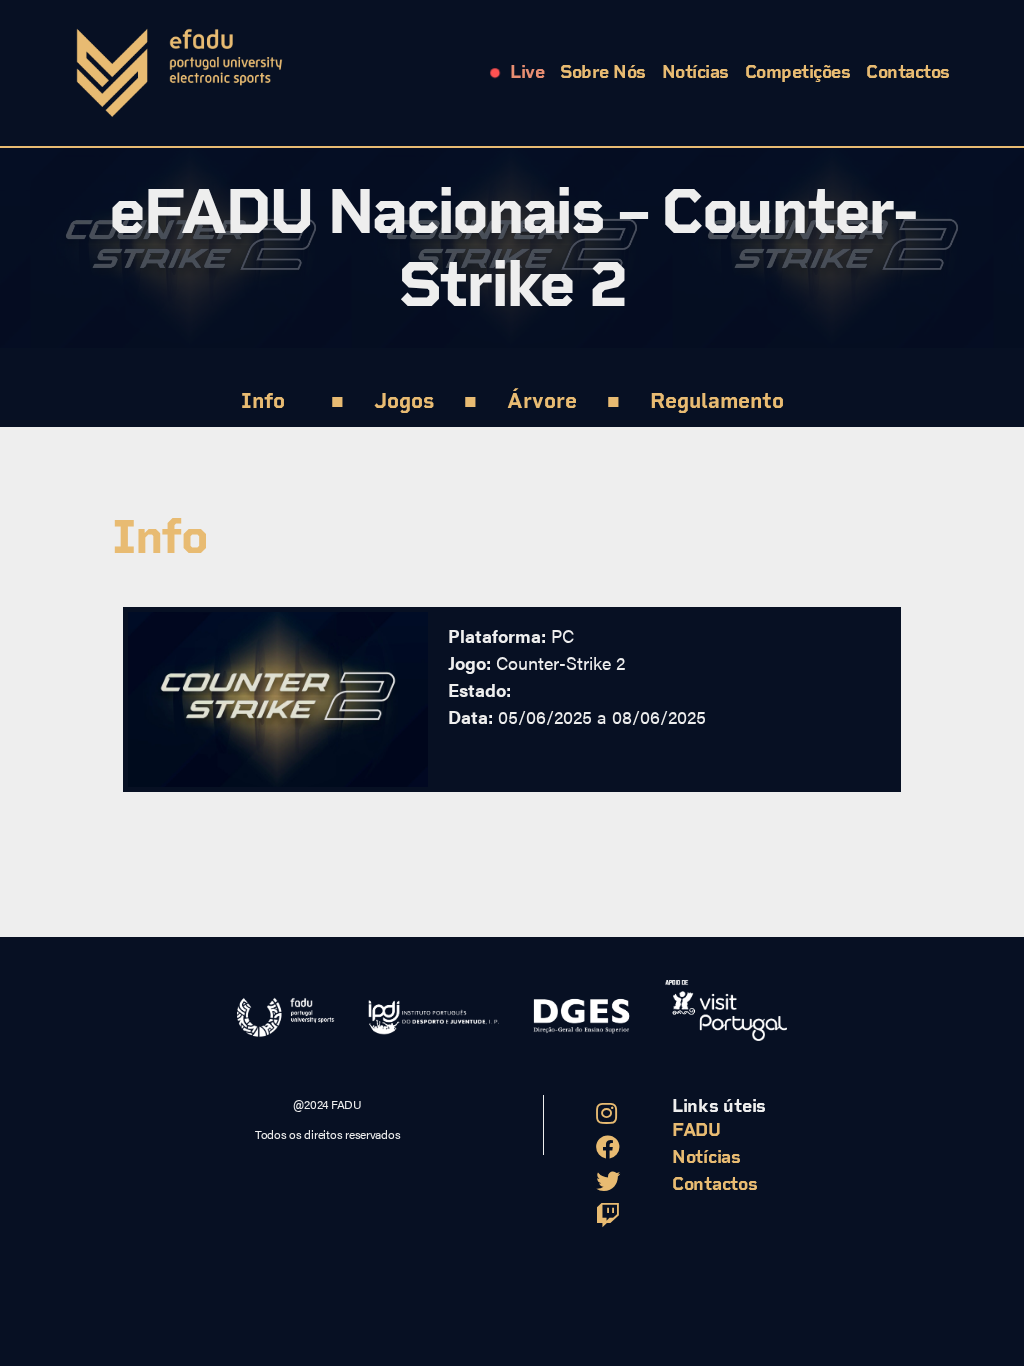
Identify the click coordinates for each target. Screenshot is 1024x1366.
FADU (696, 1130)
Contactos (908, 72)
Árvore (542, 400)
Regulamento (717, 400)
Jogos (404, 400)
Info (263, 400)
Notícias (695, 72)
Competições (798, 72)
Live (527, 72)
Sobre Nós (603, 72)
